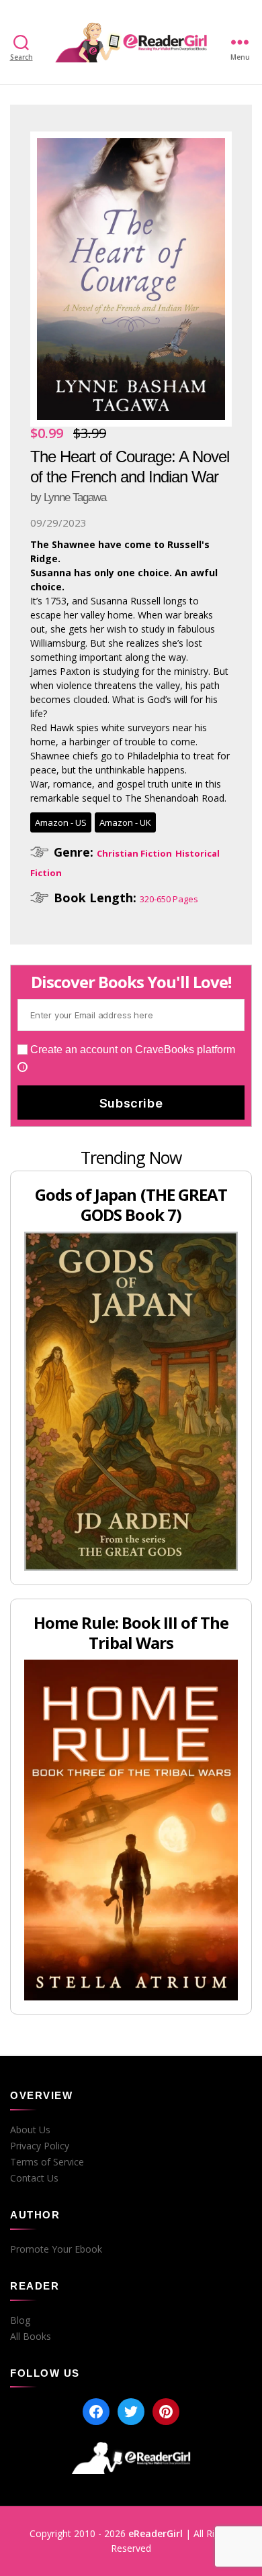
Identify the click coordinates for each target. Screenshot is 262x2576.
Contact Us (34, 2178)
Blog (20, 2320)
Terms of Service (47, 2162)
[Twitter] (131, 2412)
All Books (31, 2337)
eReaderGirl (156, 2533)
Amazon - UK (125, 822)
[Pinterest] (166, 2412)
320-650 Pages (169, 899)
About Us (30, 2130)
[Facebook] (96, 2412)
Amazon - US (61, 822)
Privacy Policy (40, 2146)
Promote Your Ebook (56, 2249)
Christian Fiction (134, 853)
